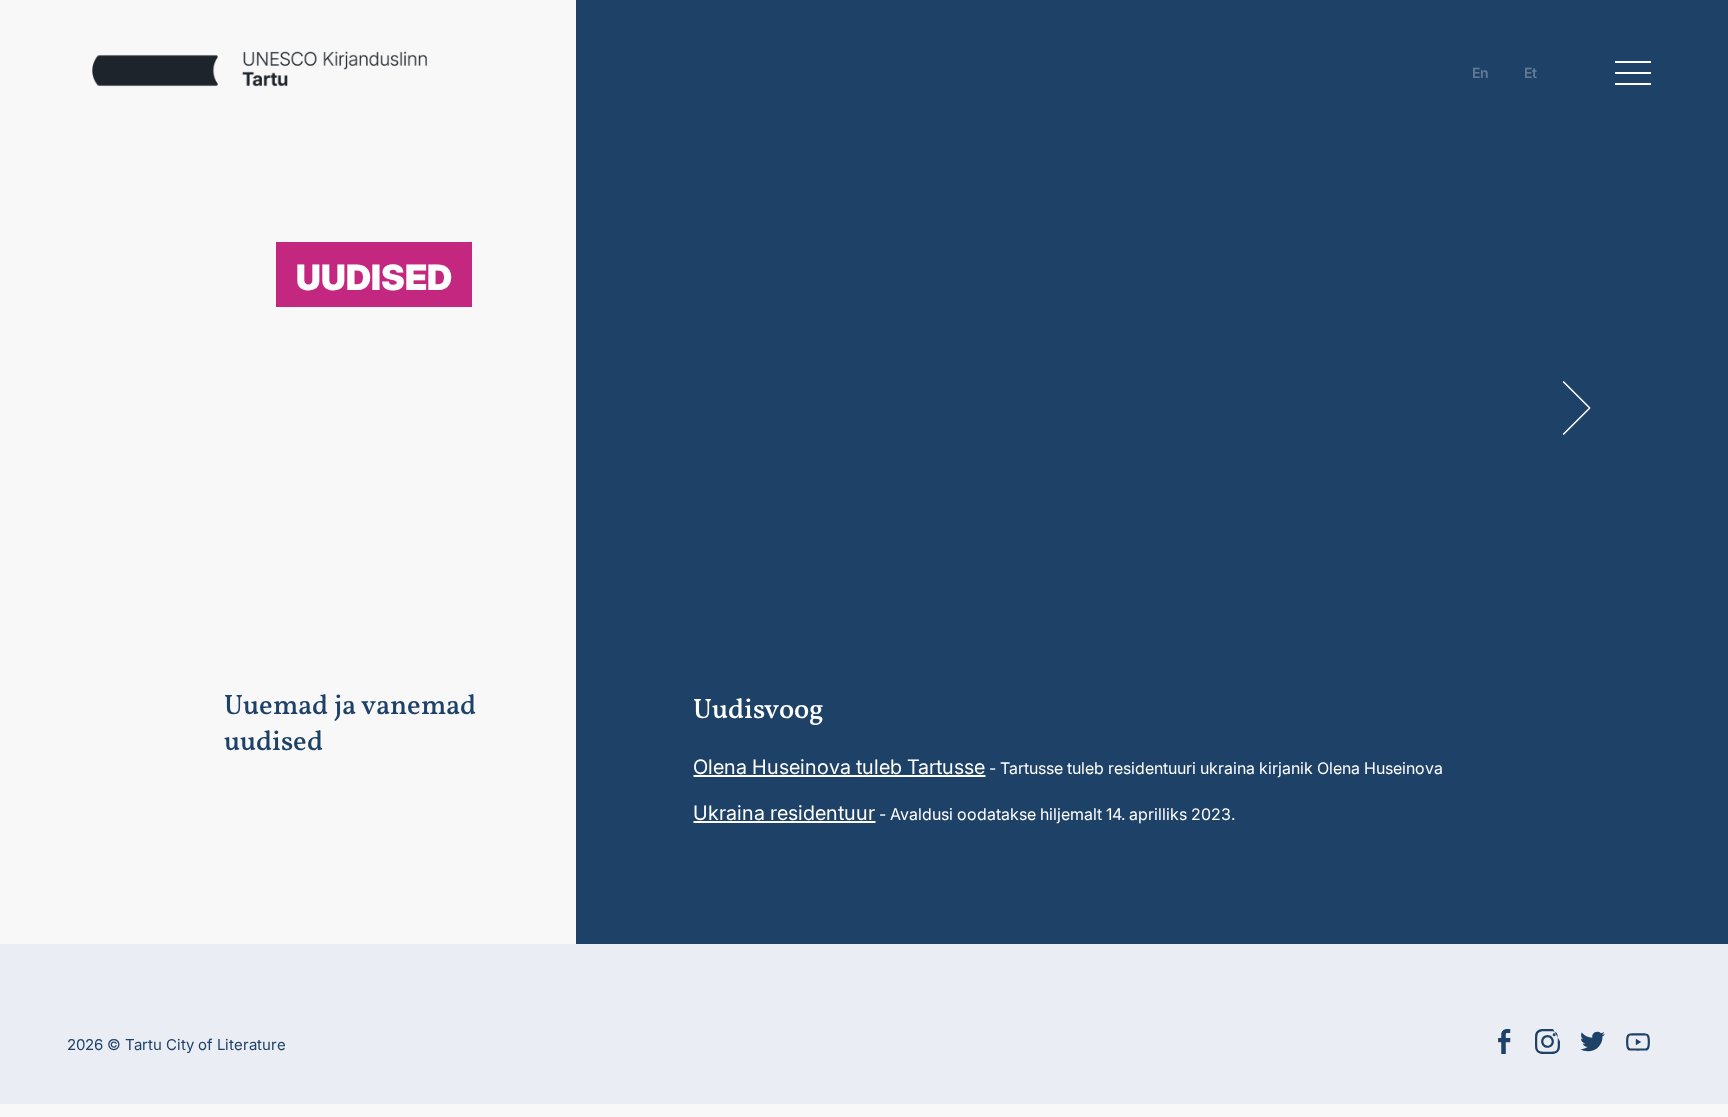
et (1530, 72)
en (1480, 72)
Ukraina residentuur (784, 813)
